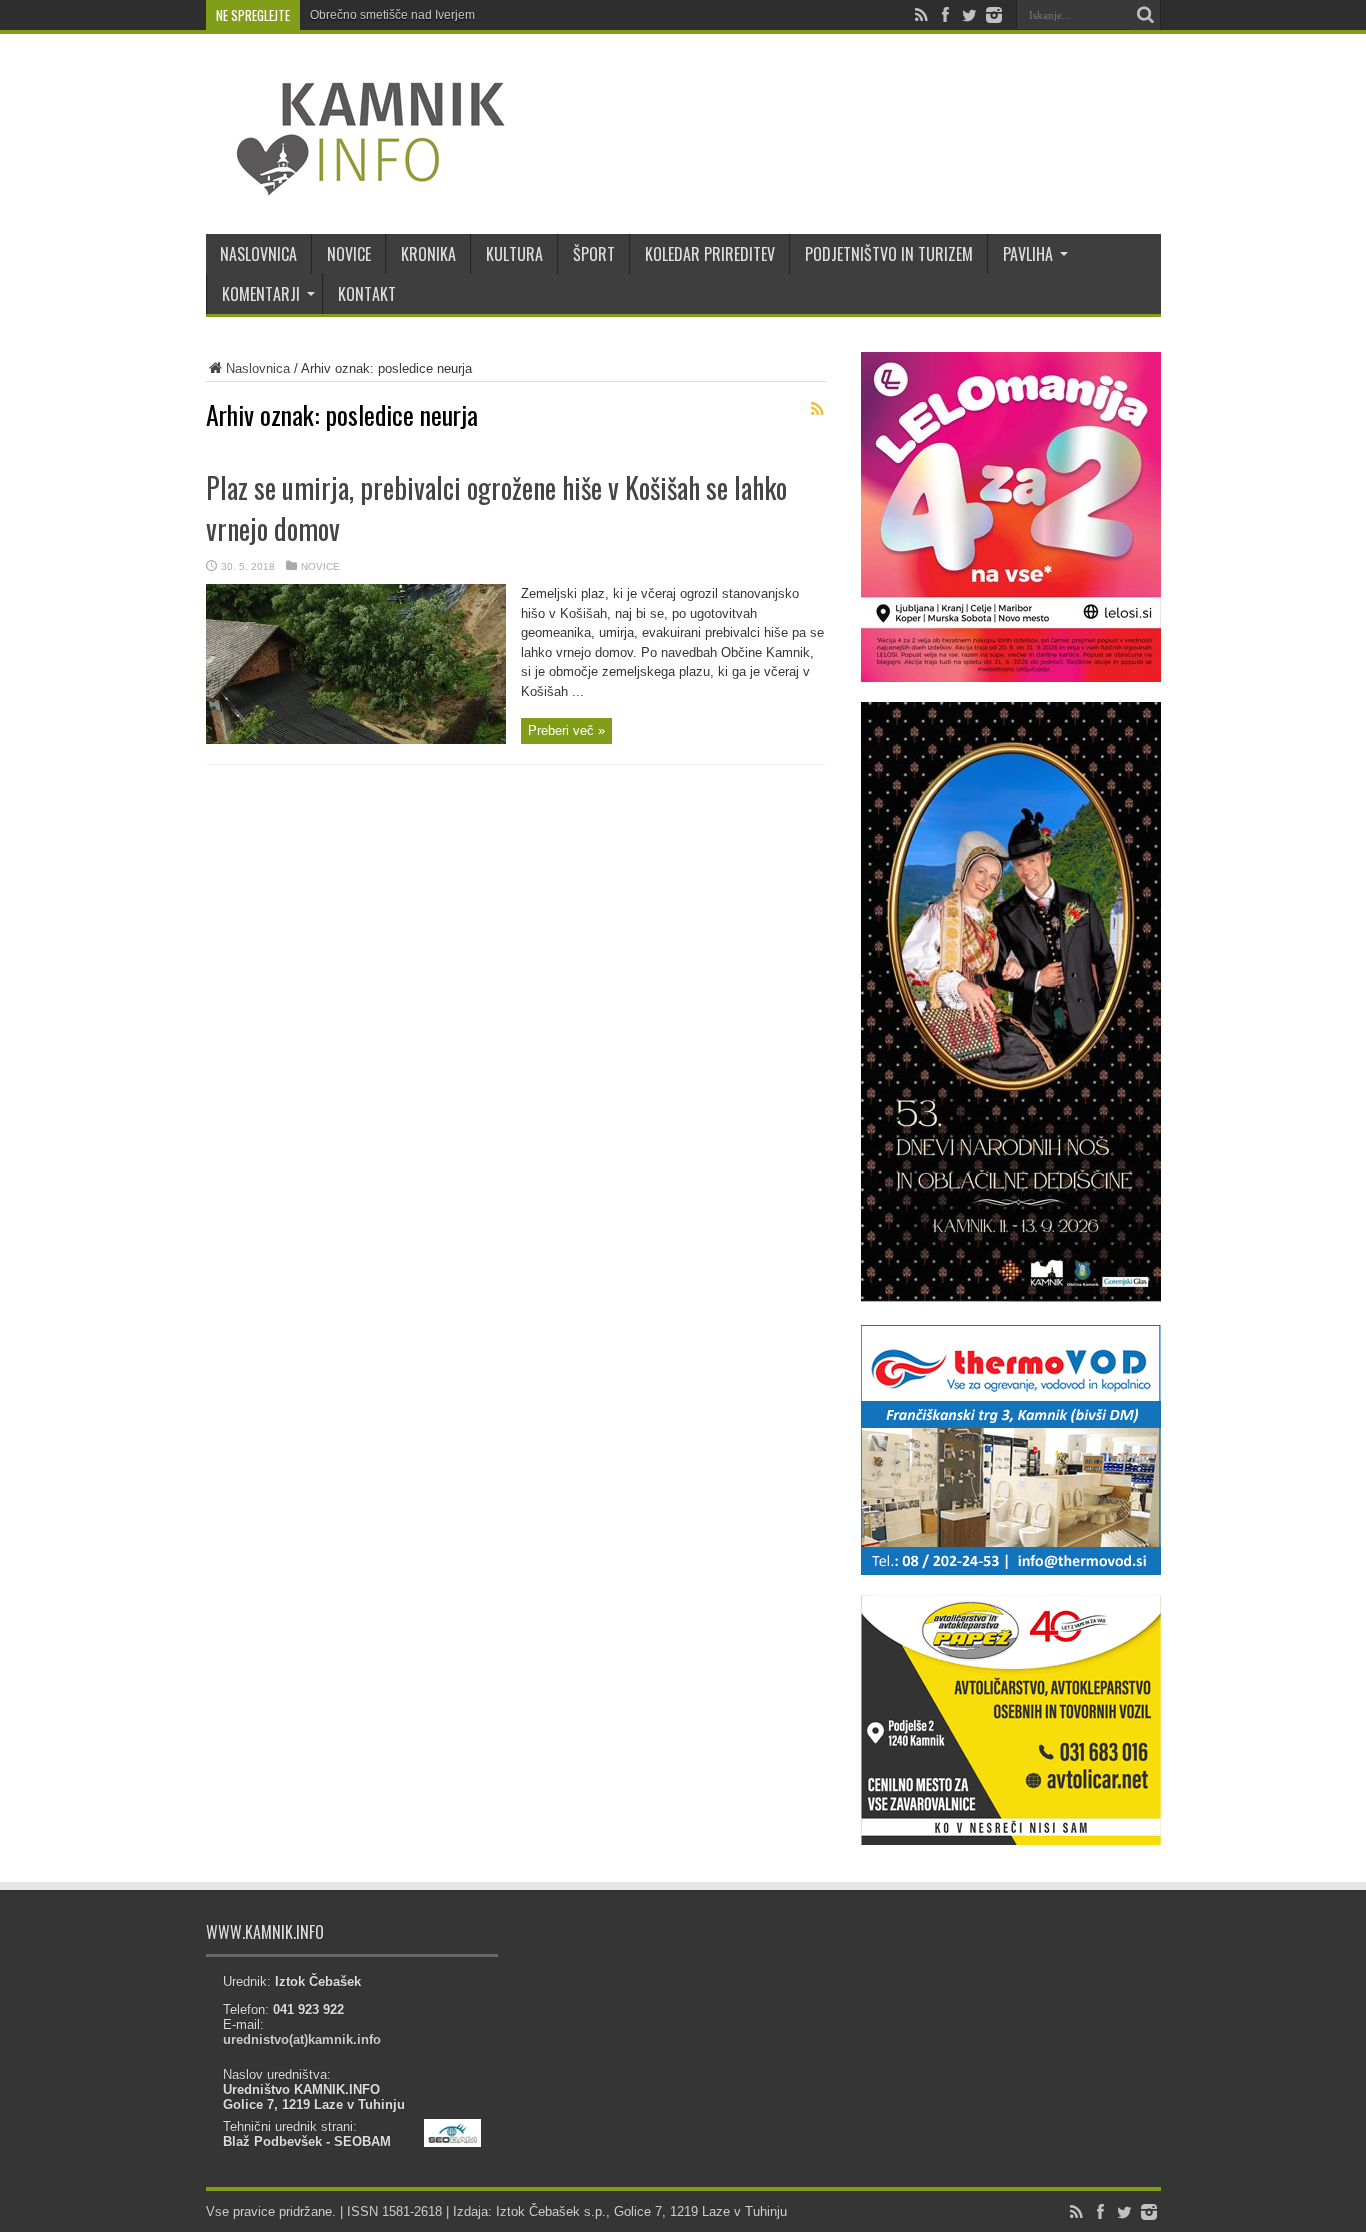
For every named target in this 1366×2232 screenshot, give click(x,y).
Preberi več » (566, 730)
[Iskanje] (1146, 15)
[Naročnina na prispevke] (818, 409)
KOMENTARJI (261, 294)
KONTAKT (367, 294)
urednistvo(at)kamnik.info (302, 2039)
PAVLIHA (1028, 254)
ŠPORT (594, 254)
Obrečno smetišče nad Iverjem (392, 15)
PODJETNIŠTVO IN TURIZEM (889, 254)
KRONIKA (428, 254)
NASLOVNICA (258, 254)
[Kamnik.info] (356, 184)
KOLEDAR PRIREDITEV (710, 254)
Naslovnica (258, 368)
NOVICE (349, 254)
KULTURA (514, 254)
